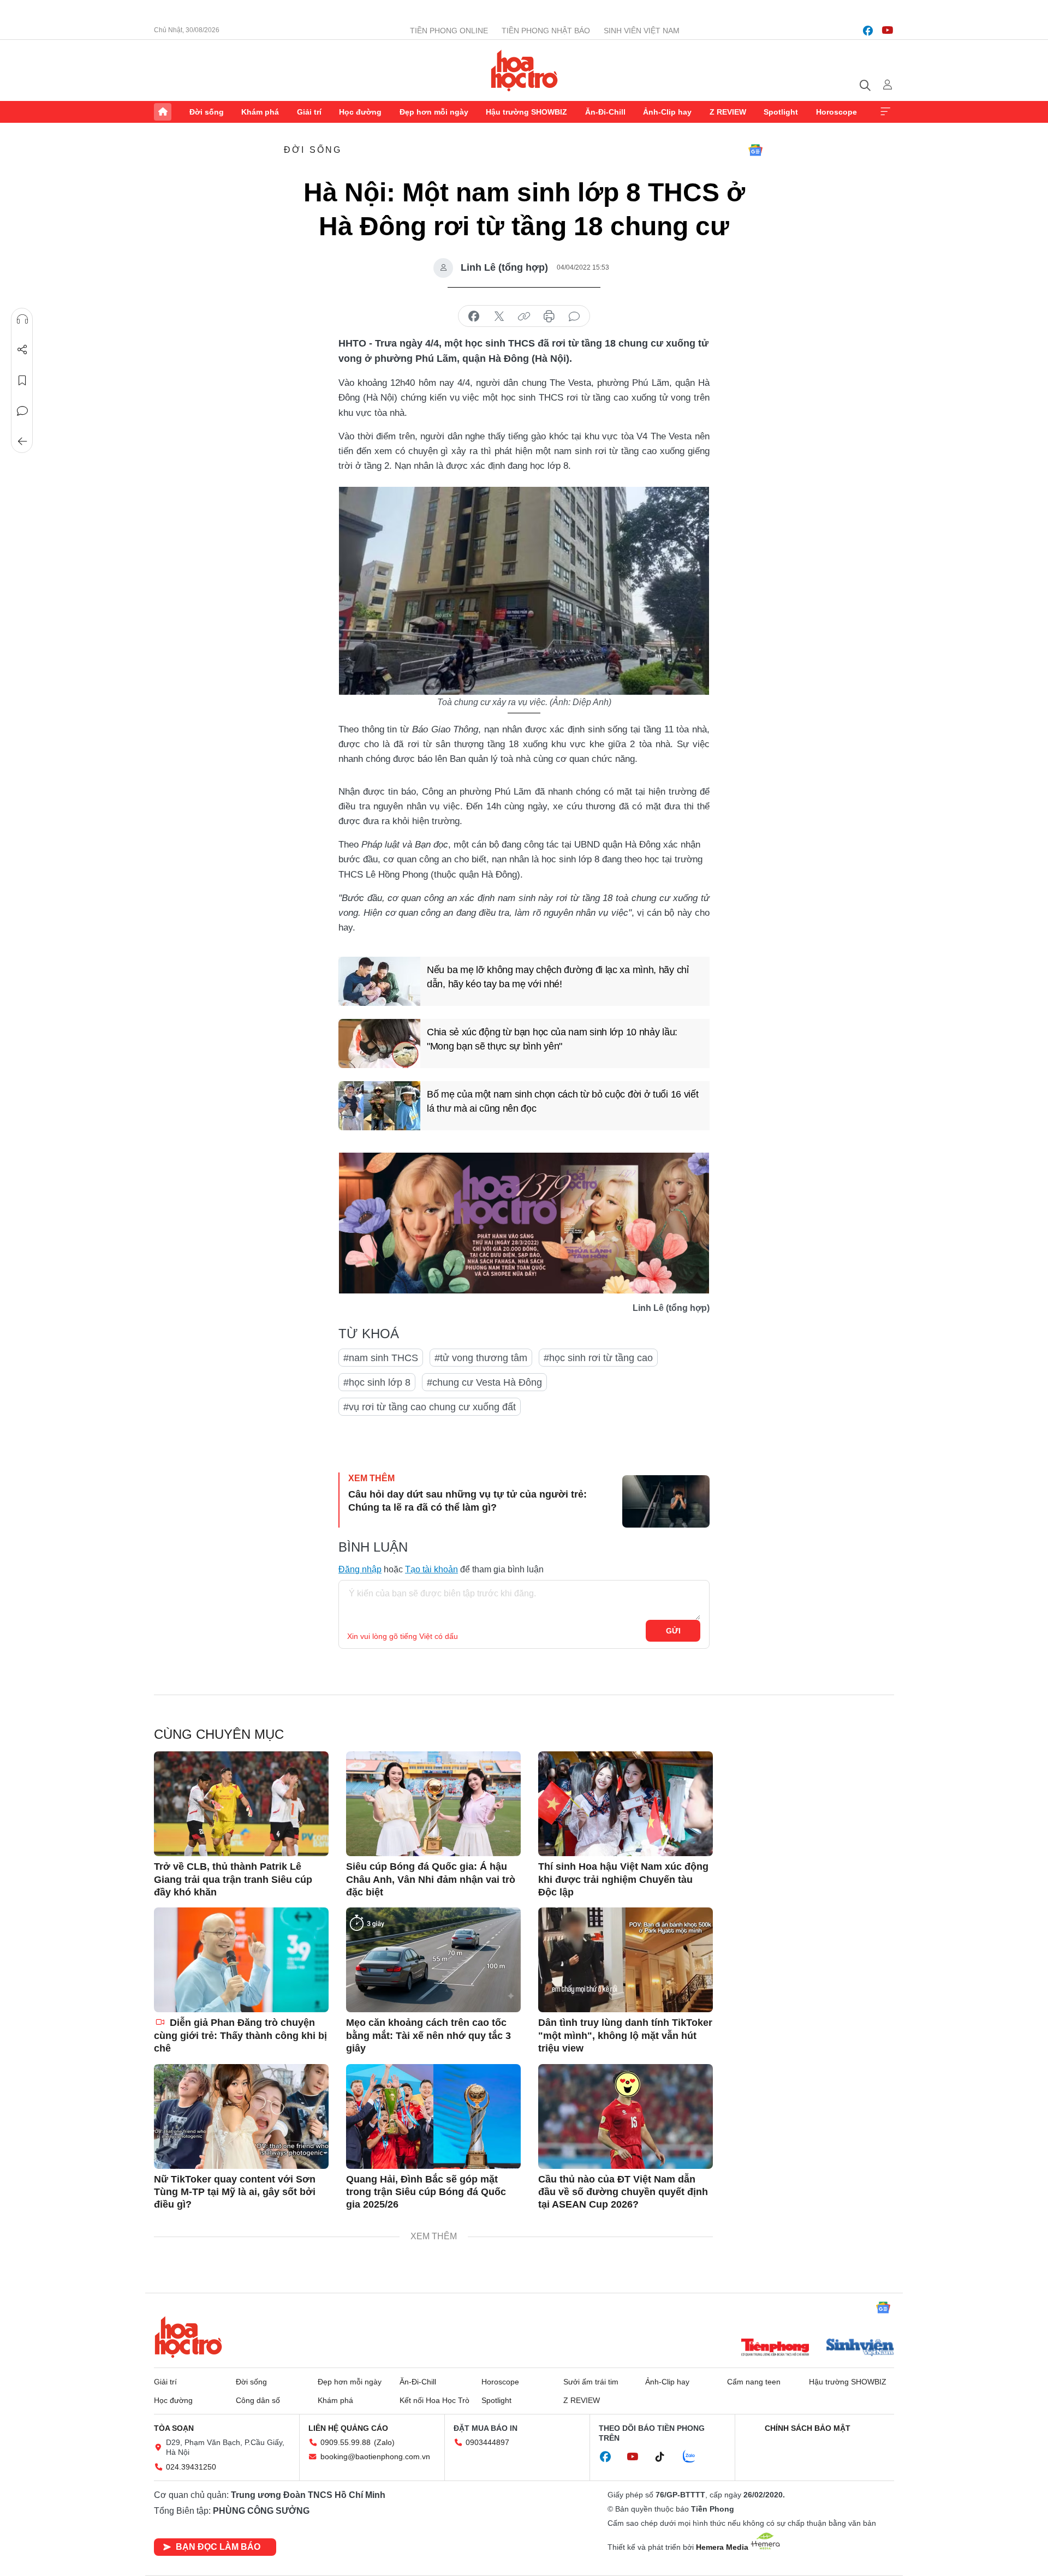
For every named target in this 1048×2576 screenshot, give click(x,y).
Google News (755, 150)
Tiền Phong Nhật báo (546, 31)
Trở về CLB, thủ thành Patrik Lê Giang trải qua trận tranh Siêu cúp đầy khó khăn (233, 1879)
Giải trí (309, 112)
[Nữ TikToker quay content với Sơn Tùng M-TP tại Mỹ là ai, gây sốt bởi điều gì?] (241, 2116)
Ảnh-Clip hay (667, 112)
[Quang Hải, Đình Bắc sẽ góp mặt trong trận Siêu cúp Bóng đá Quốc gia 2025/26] (433, 2116)
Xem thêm (885, 112)
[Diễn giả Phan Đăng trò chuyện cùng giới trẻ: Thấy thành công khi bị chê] (241, 1960)
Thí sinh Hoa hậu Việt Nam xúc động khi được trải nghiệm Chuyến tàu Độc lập (623, 1879)
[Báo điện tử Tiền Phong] (775, 2348)
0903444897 (487, 2442)
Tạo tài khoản (431, 1569)
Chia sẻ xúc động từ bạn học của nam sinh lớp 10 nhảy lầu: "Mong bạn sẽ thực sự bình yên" (552, 1039)
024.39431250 (191, 2467)
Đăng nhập (360, 1569)
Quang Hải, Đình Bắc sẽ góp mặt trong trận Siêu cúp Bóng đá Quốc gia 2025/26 (426, 2192)
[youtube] (888, 31)
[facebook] (868, 31)
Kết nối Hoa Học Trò (434, 2400)
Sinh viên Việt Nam (642, 31)
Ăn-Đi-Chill (605, 112)
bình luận (574, 317)
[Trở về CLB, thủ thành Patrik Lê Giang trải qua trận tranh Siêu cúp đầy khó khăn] (241, 1804)
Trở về (22, 442)
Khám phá (260, 112)
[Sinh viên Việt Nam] (860, 2348)
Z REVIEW (728, 112)
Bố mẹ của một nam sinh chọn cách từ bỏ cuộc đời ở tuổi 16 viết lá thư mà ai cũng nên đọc (562, 1101)
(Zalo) (384, 2442)
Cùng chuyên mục (219, 1734)
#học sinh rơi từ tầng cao (598, 1358)
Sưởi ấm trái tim (591, 2382)
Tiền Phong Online (449, 31)
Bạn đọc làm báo (218, 2547)
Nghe (22, 319)
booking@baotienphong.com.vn (375, 2456)
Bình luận (22, 411)
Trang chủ (163, 112)
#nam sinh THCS (381, 1358)
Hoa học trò (188, 2337)
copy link (524, 317)
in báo (549, 317)
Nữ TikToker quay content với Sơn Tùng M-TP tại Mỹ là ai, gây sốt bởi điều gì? (235, 2192)
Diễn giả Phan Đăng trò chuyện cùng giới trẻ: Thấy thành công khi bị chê (240, 2035)
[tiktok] (665, 2457)
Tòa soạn (174, 2428)
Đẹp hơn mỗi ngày (434, 112)
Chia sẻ (22, 350)
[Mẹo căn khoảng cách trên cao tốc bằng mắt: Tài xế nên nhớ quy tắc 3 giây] (433, 1960)
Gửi (673, 1631)
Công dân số (258, 2400)
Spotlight (781, 112)
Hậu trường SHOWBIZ (526, 112)
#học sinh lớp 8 (377, 1382)
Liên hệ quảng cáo (348, 2428)
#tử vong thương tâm (481, 1358)
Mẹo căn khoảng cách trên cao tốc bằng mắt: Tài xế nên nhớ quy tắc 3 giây (428, 2035)
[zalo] (695, 2457)
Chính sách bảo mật (808, 2428)
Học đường (360, 112)
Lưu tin (22, 380)
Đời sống (207, 112)
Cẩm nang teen (754, 2382)
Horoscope (836, 112)
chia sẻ (474, 317)
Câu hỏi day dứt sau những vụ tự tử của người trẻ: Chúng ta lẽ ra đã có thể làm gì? (468, 1501)
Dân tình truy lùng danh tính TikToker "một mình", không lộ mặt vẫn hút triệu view (625, 2035)
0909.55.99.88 (346, 2442)
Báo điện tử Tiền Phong (524, 70)
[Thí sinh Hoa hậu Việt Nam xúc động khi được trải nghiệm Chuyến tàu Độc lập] (626, 1804)
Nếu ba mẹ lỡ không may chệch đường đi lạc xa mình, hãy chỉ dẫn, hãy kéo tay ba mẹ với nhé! (558, 977)
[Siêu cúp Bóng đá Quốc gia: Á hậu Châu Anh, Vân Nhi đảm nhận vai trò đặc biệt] (433, 1804)
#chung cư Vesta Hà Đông (484, 1382)
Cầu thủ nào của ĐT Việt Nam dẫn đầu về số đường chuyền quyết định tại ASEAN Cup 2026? (623, 2192)
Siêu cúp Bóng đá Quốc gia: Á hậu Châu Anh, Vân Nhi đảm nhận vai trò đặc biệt (431, 1879)
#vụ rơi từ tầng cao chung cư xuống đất (430, 1407)
